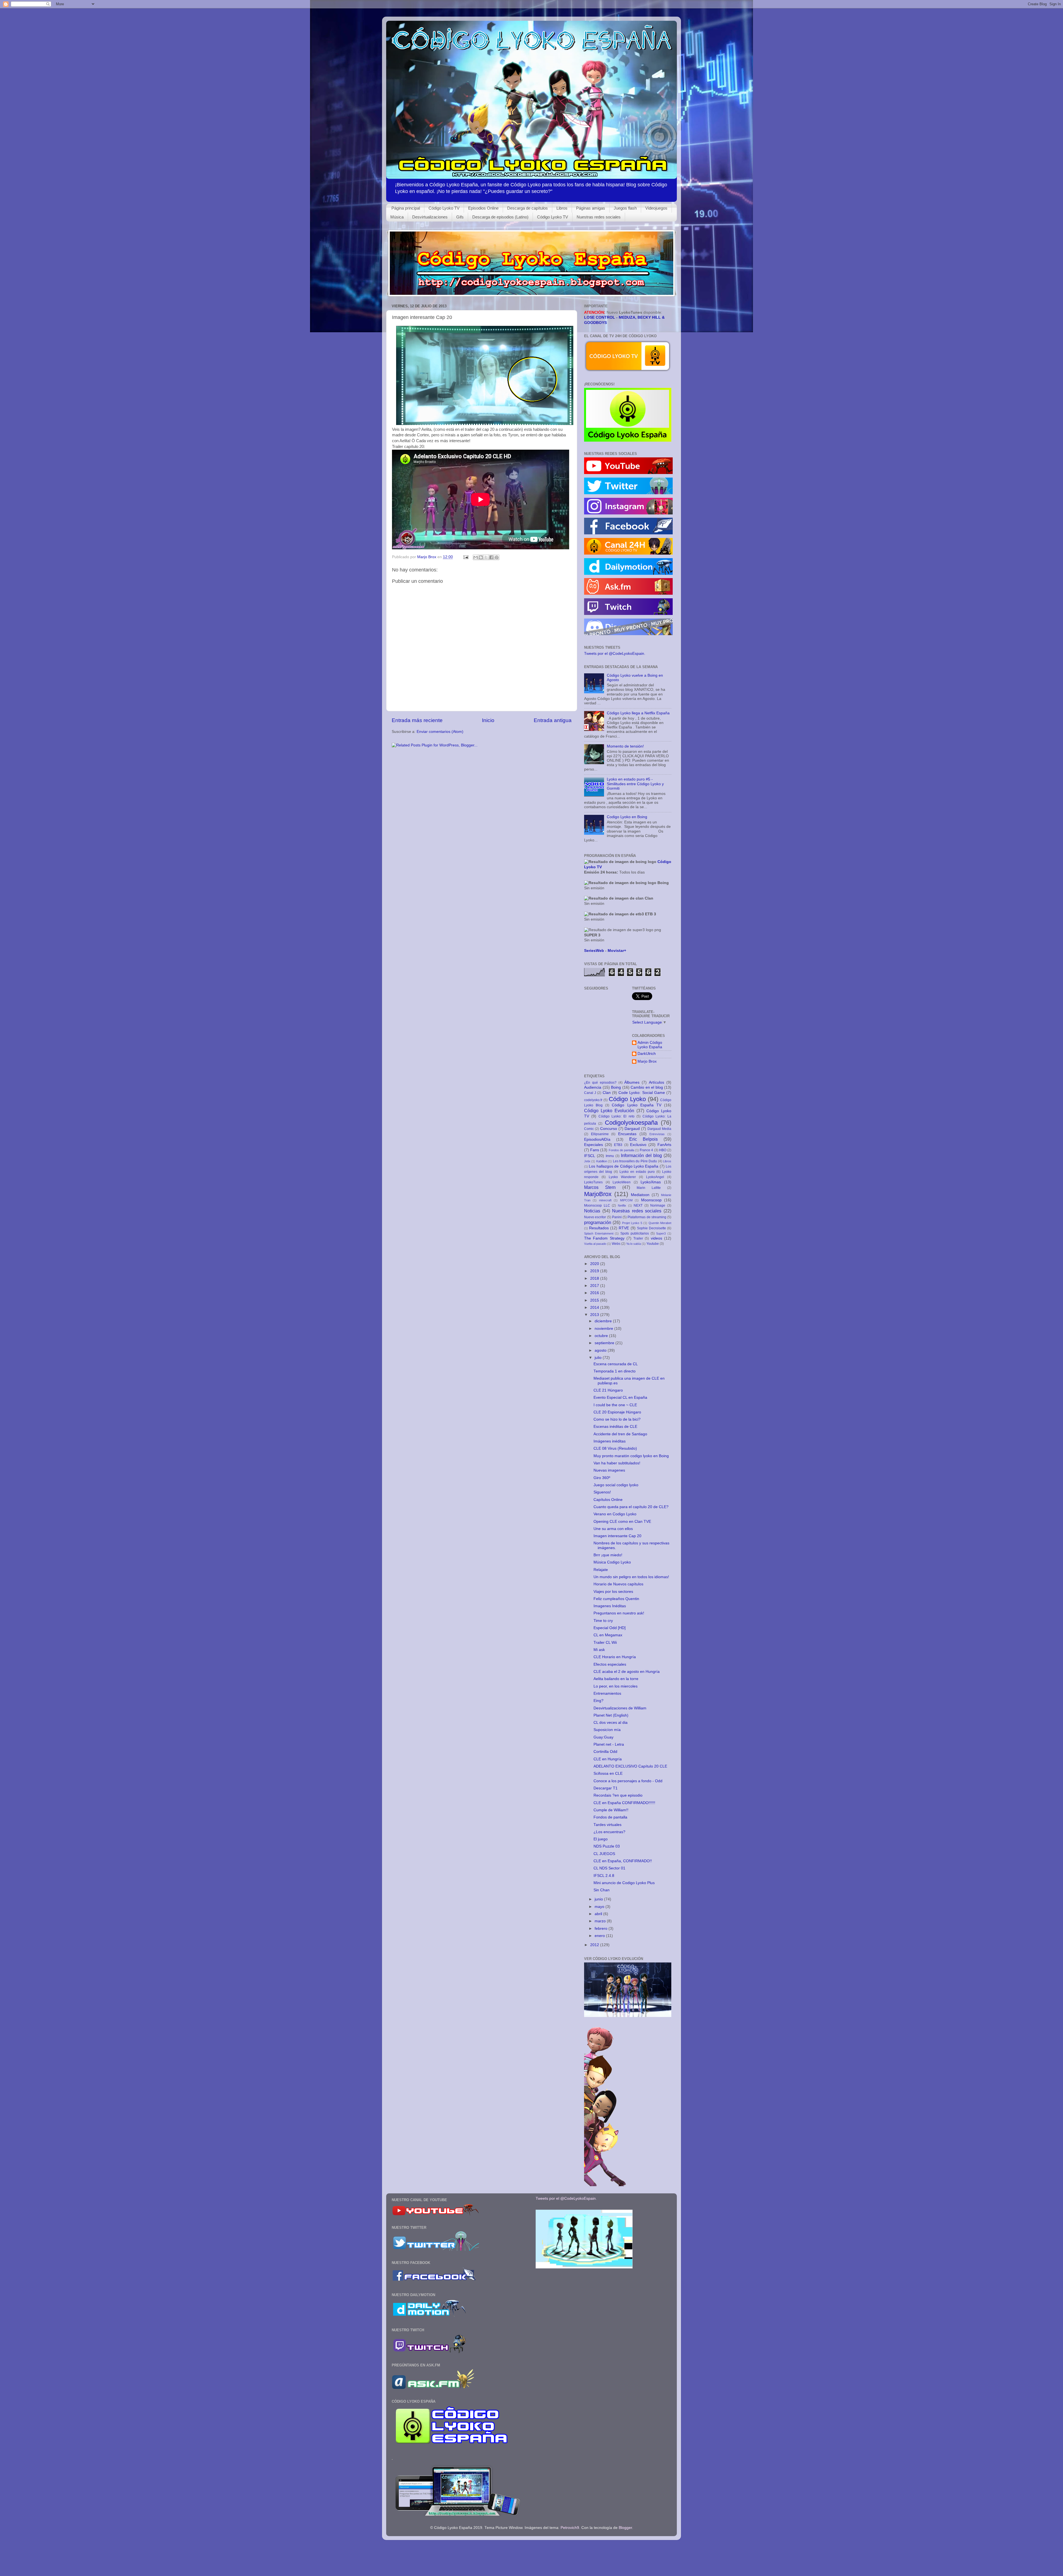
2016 (595, 1293)
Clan (607, 1093)
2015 (595, 1300)
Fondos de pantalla (621, 1150)
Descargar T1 (606, 1788)
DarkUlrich (647, 1054)
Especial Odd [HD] (610, 1628)
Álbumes (632, 1082)
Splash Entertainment (599, 1233)
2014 (595, 1308)
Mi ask (599, 1650)
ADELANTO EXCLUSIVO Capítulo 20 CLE (630, 1766)
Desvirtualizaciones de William (620, 1708)
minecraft (605, 1200)
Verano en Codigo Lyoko (615, 1514)
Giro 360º (602, 1478)
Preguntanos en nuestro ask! (619, 1613)
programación (598, 1222)
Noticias (592, 1211)
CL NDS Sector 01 (609, 1868)
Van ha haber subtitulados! (617, 1463)
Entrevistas (657, 1134)
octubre (602, 1336)
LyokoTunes (593, 1182)
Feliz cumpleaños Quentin (616, 1599)
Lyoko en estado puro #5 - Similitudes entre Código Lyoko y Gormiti (635, 784)
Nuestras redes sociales (599, 217)
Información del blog (641, 1155)
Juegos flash (625, 208)
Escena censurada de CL (616, 1364)
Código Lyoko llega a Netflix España (638, 713)
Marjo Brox (647, 1061)
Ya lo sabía (634, 1244)
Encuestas (627, 1134)
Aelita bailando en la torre (616, 1679)
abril (599, 1914)
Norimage (658, 1205)
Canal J (590, 1093)
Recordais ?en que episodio (618, 1795)
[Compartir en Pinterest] (497, 557)
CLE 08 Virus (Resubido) (615, 1448)
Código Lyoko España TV (636, 1105)
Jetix (587, 1161)
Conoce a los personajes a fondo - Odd (628, 1781)
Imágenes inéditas (610, 1441)
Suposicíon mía (607, 1730)
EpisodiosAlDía (597, 1139)
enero (600, 1936)
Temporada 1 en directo (615, 1371)
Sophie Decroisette (652, 1228)
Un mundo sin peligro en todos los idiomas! (631, 1577)
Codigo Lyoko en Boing (627, 817)
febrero (602, 1929)
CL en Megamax (608, 1635)
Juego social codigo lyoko (616, 1485)
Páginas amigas (591, 208)
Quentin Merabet (660, 1223)
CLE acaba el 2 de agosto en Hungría (627, 1672)
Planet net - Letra (609, 1744)
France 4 (646, 1150)
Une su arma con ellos (613, 1529)
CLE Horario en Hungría (615, 1657)
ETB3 (618, 1145)
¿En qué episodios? (600, 1083)
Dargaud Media (659, 1129)
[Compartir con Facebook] (491, 557)
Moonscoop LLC (597, 1205)
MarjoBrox (598, 1194)
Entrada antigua (553, 720)
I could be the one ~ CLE (615, 1405)
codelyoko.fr (593, 1100)
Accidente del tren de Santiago (620, 1434)
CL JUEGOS (604, 1854)
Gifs (460, 217)
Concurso (609, 1129)
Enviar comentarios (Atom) (440, 732)
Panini (617, 1217)
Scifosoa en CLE (608, 1773)
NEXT (638, 1205)
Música (397, 217)
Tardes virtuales (607, 1825)
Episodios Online (483, 208)
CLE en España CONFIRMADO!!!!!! (624, 1803)
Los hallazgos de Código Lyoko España (624, 1166)
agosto (601, 1350)
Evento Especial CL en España (620, 1398)
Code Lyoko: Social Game (642, 1093)
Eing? (598, 1701)
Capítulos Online (608, 1500)
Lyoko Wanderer (622, 1177)
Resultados (599, 1228)
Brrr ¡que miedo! (608, 1555)
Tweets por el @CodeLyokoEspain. (615, 654)
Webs (616, 1244)
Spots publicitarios (635, 1233)
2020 (595, 1264)
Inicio (488, 720)
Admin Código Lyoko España (650, 1045)
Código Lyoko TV (444, 208)
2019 (595, 1271)
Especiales (594, 1145)
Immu (610, 1156)
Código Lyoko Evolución (609, 1111)
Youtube (653, 1244)
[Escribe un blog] (481, 557)
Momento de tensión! (625, 746)
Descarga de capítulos (527, 208)
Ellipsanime (600, 1134)
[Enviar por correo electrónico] (476, 557)
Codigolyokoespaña (631, 1123)
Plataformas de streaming (647, 1217)
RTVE (624, 1228)
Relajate (601, 1570)
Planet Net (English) (611, 1715)
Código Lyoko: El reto (616, 1116)
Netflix (622, 1205)
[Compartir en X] (486, 557)
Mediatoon (640, 1195)
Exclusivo (638, 1145)
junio (599, 1899)
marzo (601, 1921)
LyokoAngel (655, 1177)
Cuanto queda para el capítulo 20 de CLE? (631, 1507)
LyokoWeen (622, 1182)
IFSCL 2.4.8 (604, 1876)
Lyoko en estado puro (637, 1172)
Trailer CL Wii (605, 1643)
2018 (595, 1278)
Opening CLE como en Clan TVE (622, 1522)
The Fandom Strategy (604, 1238)
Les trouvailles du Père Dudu (635, 1161)
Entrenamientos (607, 1693)
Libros (562, 208)
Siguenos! (602, 1492)
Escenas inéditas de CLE (615, 1427)
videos (656, 1238)
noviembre (604, 1329)
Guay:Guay (603, 1737)
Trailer (638, 1238)
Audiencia (593, 1087)
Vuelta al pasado (595, 1244)
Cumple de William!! (611, 1810)
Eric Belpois (643, 1139)
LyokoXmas (651, 1182)
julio (599, 1358)
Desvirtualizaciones (430, 217)
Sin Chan (602, 1890)
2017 (595, 1286)
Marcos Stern (600, 1187)
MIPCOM (626, 1200)
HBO (663, 1150)
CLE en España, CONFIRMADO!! (623, 1861)
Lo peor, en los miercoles (616, 1686)
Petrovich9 (570, 2528)
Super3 (661, 1233)
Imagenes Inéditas (610, 1606)
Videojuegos (656, 208)
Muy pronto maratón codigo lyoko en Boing (631, 1456)
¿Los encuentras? (609, 1832)
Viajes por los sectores (613, 1592)
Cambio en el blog (647, 1087)
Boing (616, 1087)
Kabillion (602, 1161)
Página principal (406, 208)
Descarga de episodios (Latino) (500, 217)
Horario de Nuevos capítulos (618, 1584)
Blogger (625, 2528)
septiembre (605, 1343)
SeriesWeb (594, 951)
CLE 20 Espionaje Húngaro (617, 1412)
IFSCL (590, 1156)
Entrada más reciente (417, 720)
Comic (589, 1129)
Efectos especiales (610, 1664)
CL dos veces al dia (611, 1723)
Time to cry (603, 1621)
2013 (595, 1315)
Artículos (656, 1082)
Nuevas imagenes (609, 1470)
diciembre (604, 1321)
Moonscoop (651, 1200)
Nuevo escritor (595, 1217)
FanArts (664, 1145)
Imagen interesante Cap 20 (617, 1536)
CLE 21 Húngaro (608, 1390)
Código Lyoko (627, 1099)
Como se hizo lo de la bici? (617, 1419)
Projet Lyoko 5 (632, 1223)
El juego (601, 1839)
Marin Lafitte (649, 1188)
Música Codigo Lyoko (612, 1562)
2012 (595, 1945)
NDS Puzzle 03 (607, 1846)
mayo (600, 1907)
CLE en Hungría (608, 1759)
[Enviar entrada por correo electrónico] (465, 557)
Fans (595, 1150)
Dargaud (632, 1129)
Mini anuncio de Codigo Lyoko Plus (624, 1883)
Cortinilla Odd (605, 1752)
